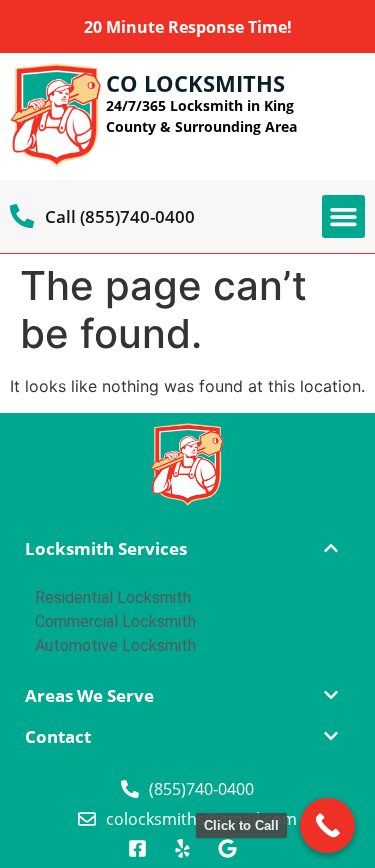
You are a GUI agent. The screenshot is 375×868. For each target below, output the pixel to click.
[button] (344, 217)
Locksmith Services (106, 548)
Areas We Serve (89, 695)
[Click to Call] (327, 825)
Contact (58, 736)
